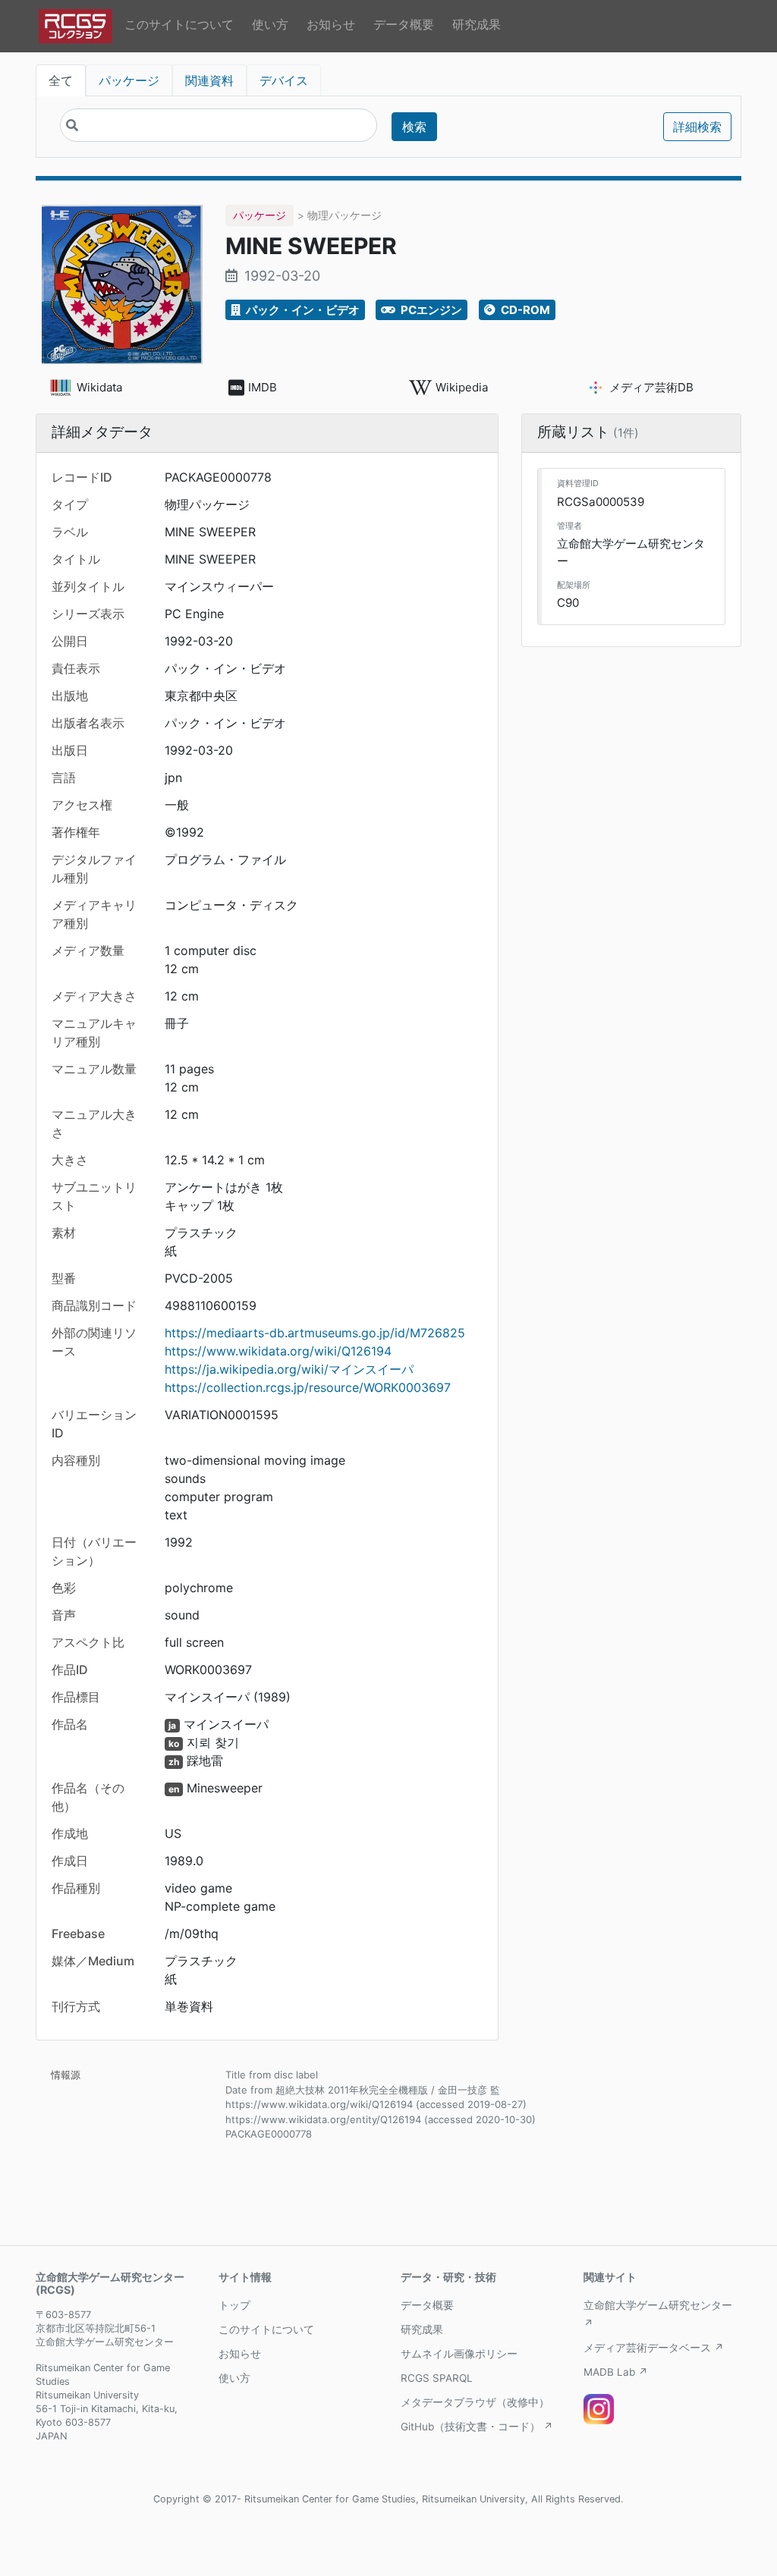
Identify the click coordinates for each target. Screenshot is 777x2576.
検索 (414, 127)
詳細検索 (697, 127)
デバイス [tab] (284, 80)
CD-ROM (524, 310)
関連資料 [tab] (209, 80)
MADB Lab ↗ (616, 2372)
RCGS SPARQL (437, 2378)
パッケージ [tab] (129, 80)
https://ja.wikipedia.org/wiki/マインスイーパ (289, 1369)
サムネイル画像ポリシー (459, 2354)
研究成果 (477, 24)
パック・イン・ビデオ (302, 310)
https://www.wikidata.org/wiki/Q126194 (278, 1351)
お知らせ (331, 24)
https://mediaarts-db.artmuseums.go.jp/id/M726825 (315, 1333)
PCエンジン (430, 310)
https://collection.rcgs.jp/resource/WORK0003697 (308, 1387)
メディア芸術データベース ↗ (654, 2348)
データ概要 (404, 24)
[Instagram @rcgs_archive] (599, 2409)
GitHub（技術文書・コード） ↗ (477, 2427)
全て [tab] (61, 80)
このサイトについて (179, 24)
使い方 (270, 24)
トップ (234, 2305)
